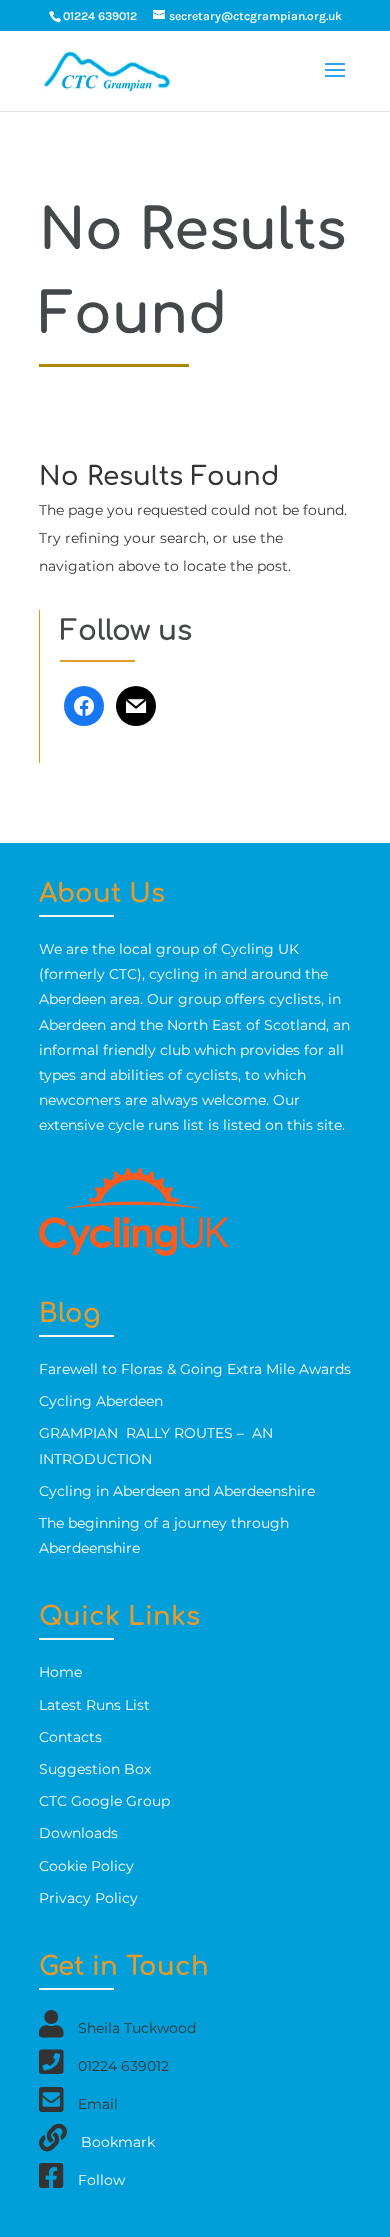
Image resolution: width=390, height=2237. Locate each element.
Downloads (78, 1833)
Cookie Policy (86, 1866)
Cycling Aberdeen (101, 1401)
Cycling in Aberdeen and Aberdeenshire (177, 1491)
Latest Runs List (94, 1705)
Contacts (70, 1737)
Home (60, 1672)
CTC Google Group (104, 1801)
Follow (101, 2180)
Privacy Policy (88, 1898)
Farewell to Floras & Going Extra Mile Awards (195, 1369)
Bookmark (118, 2142)
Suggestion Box (95, 1769)
